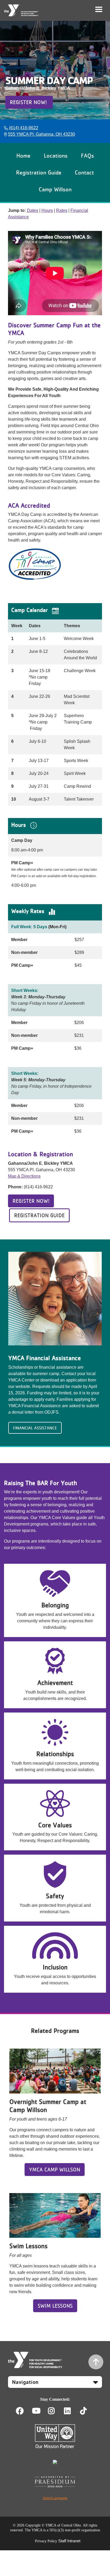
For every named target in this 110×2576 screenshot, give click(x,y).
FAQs (87, 155)
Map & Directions (24, 1176)
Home (23, 155)
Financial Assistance (35, 1428)
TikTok (87, 2411)
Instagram (55, 2411)
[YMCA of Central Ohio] (21, 10)
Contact (84, 172)
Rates (62, 210)
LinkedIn (71, 2411)
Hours (47, 210)
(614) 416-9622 (24, 128)
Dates (33, 210)
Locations (56, 155)
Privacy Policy (46, 2541)
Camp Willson (55, 189)
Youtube (36, 2411)
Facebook (20, 2411)
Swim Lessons (55, 2306)
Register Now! (29, 102)
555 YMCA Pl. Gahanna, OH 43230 (42, 134)
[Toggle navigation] (99, 9)
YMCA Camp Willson (55, 2170)
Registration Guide (39, 172)
